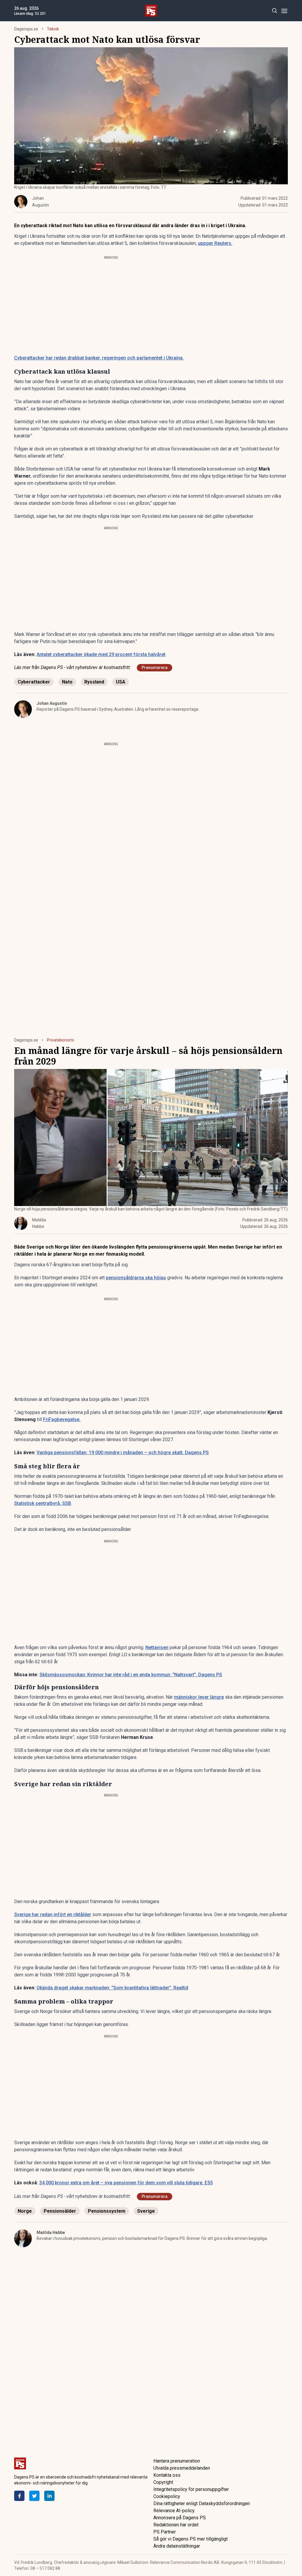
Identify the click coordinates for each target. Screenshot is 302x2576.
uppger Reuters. (215, 243)
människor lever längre (199, 1697)
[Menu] (284, 11)
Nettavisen (157, 1647)
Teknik (53, 29)
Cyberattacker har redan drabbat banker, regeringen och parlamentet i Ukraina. (99, 358)
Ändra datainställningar (177, 2546)
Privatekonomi (60, 1040)
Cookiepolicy (167, 2496)
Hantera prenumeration (177, 2461)
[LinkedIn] (49, 2496)
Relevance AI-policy (174, 2511)
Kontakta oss (167, 2475)
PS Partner (165, 2532)
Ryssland (94, 682)
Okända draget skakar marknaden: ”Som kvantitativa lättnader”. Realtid (112, 1988)
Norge (25, 2211)
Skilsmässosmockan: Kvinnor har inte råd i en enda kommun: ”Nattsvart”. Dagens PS (131, 1675)
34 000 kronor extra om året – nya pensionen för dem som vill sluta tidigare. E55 (126, 2183)
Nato (67, 682)
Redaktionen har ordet (176, 2525)
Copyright (163, 2482)
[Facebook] (19, 2496)
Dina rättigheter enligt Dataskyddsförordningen (202, 2503)
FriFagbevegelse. (62, 1419)
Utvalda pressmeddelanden (182, 2468)
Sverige (146, 2211)
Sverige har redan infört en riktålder (53, 1914)
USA (121, 682)
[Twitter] (34, 2496)
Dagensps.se (26, 29)
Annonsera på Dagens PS (180, 2518)
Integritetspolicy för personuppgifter (191, 2489)
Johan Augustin (52, 703)
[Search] (274, 11)
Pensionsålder (60, 2211)
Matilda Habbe (51, 2232)
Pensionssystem (107, 2211)
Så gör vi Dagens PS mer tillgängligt (191, 2539)
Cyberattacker (34, 682)
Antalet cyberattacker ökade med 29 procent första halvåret (101, 654)
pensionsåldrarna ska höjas (136, 1278)
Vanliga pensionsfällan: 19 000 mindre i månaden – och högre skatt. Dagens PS (123, 1453)
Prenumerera (155, 668)
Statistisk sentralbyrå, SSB (43, 1503)
